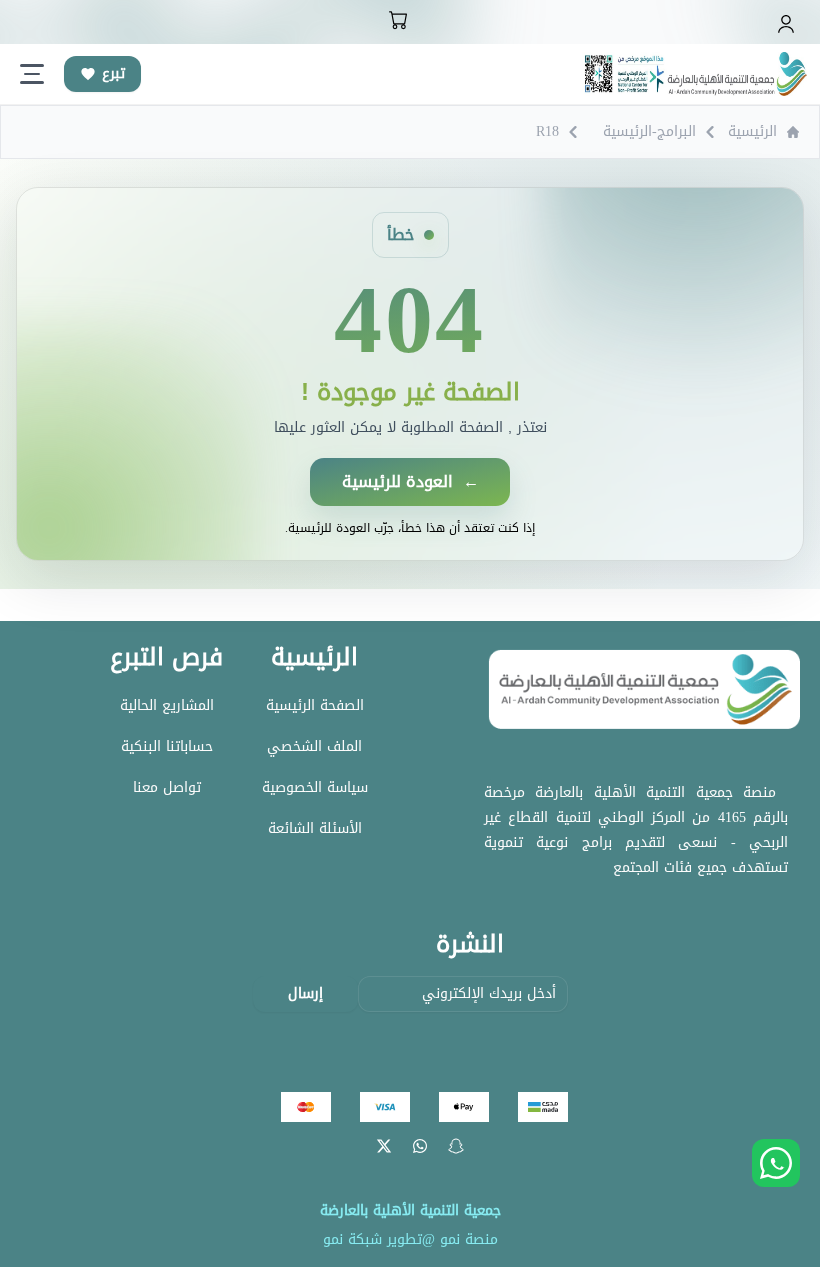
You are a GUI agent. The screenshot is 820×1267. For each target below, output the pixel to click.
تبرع (113, 73)
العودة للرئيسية (410, 481)
